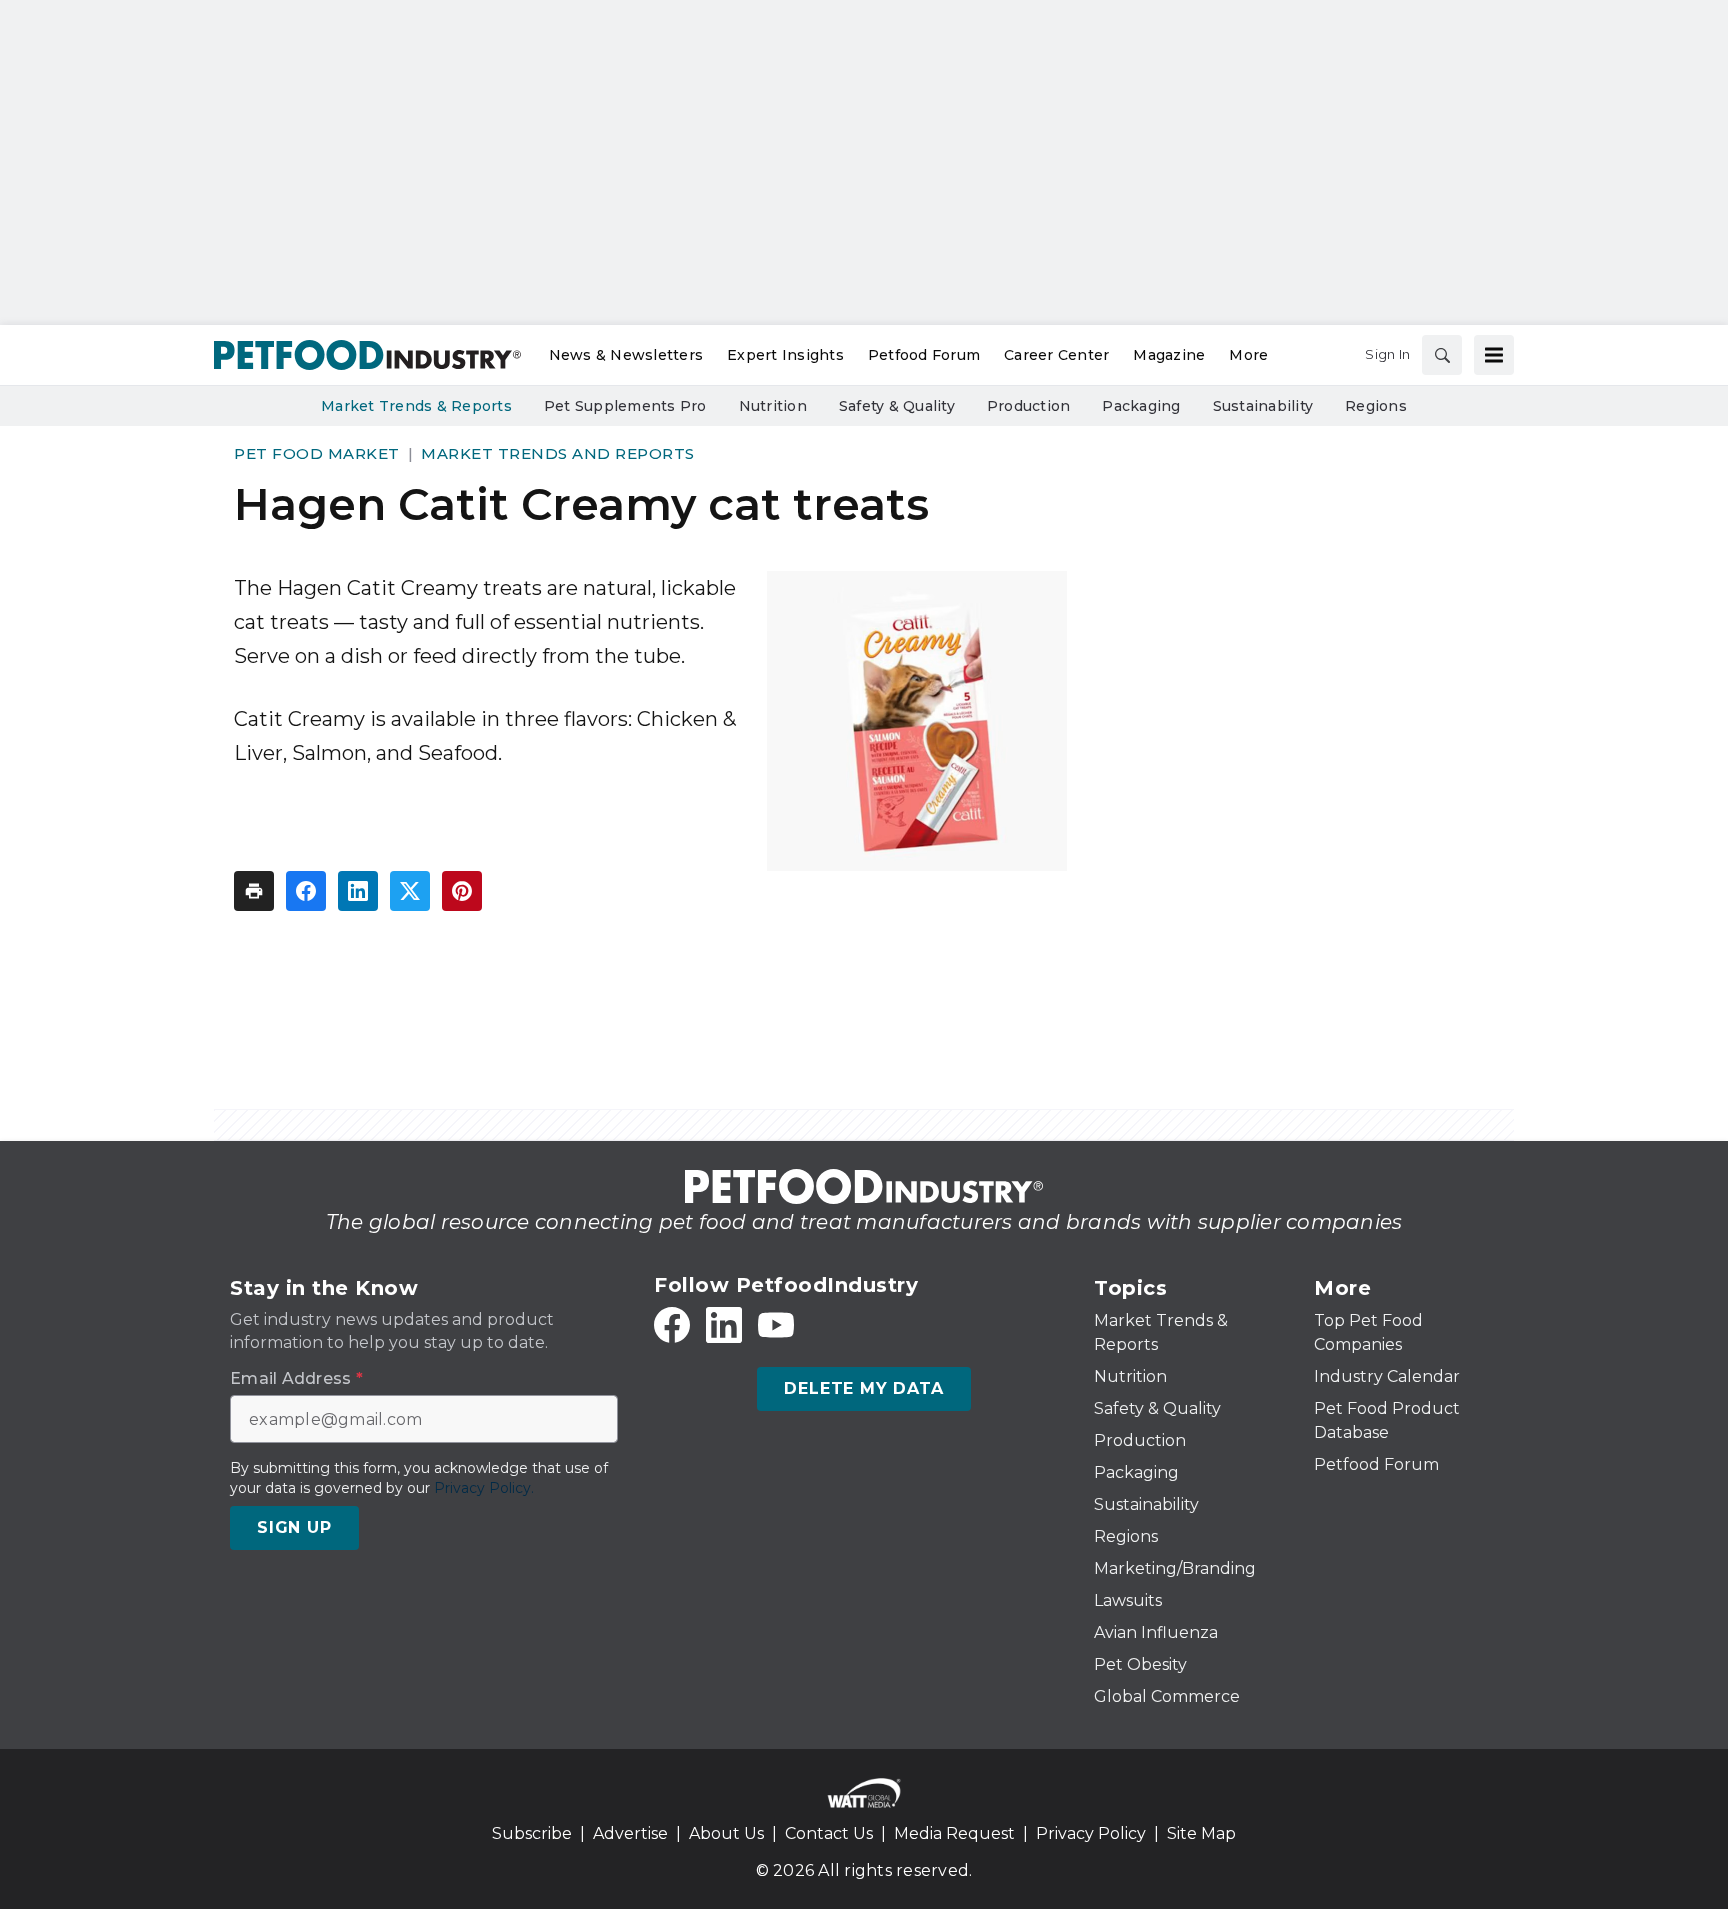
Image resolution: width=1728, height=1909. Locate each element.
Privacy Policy (1091, 1833)
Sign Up (294, 1527)
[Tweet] (410, 891)
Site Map (1201, 1833)
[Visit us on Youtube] (776, 1325)
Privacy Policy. (484, 1488)
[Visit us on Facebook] (672, 1325)
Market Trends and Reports (558, 453)
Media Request (954, 1833)
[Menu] (1494, 355)
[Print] (254, 891)
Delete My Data (863, 1388)
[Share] (306, 891)
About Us (726, 1833)
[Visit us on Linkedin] (724, 1325)
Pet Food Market (317, 453)
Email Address (296, 1379)
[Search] (1442, 355)
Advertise (630, 1833)
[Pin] (462, 891)
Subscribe (532, 1833)
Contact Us (829, 1833)
